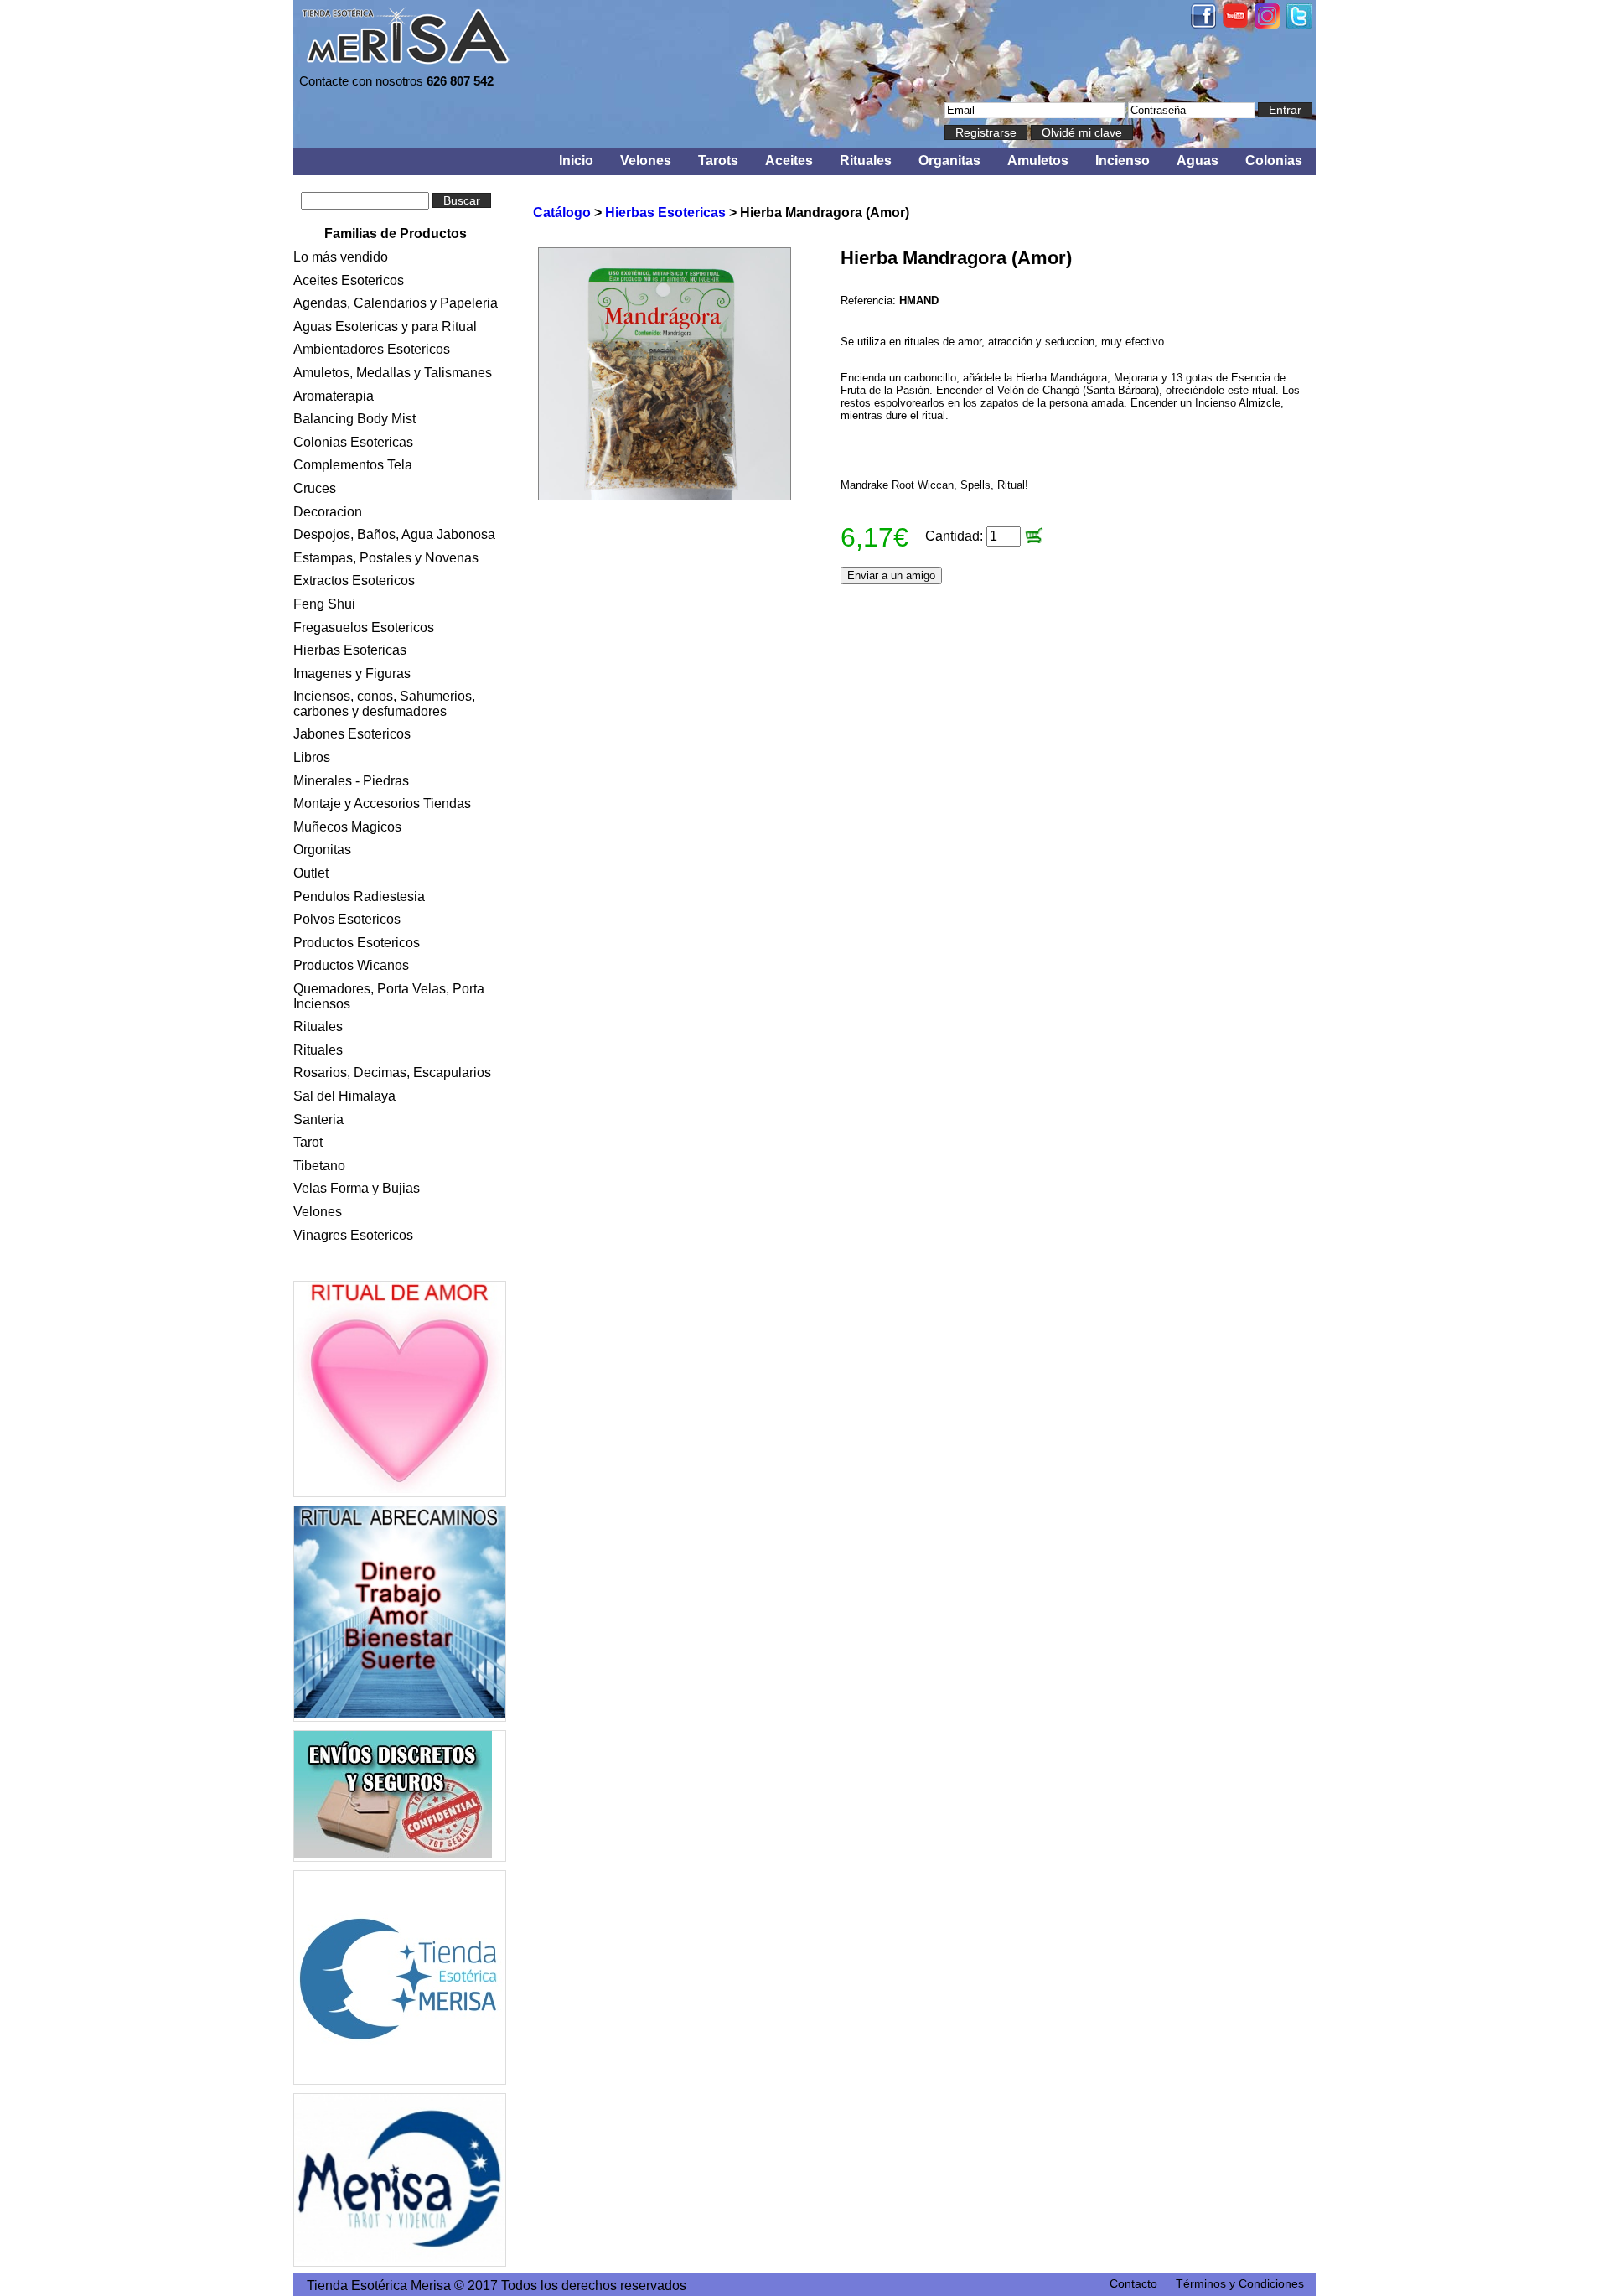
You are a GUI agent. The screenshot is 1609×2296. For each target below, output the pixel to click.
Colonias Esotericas (353, 442)
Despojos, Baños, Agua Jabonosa (394, 534)
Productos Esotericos (357, 943)
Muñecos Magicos (347, 827)
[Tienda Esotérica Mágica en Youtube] (1235, 23)
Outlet (311, 873)
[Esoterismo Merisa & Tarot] (400, 2180)
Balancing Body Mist (354, 419)
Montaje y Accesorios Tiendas (382, 803)
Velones (646, 161)
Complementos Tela (353, 465)
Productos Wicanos (351, 965)
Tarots (718, 161)
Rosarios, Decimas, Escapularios (392, 1073)
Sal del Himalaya (344, 1096)
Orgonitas (322, 850)
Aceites (789, 161)
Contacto (1133, 2283)
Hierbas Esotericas (350, 650)
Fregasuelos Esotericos (364, 627)
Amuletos (1038, 161)
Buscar (462, 200)
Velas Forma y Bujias (357, 1188)
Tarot (308, 1142)
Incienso (1123, 161)
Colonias (1274, 161)
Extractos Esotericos (354, 580)
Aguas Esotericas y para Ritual (385, 327)
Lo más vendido (341, 257)
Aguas (1198, 161)
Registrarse (986, 132)
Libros (312, 757)
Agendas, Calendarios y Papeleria (396, 303)
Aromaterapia (334, 396)
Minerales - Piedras (351, 781)
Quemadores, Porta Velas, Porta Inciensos (389, 996)
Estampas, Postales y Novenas (386, 558)
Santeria (318, 1119)
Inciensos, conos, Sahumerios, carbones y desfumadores (384, 704)
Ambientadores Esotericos (372, 349)
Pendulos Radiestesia (359, 897)
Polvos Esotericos (347, 919)
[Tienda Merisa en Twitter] (1299, 25)
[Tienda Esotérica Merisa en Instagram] (1267, 24)
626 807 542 (460, 81)
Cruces (315, 488)
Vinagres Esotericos (353, 1235)
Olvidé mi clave (1082, 132)
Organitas (949, 161)
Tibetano (319, 1166)
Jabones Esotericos (352, 734)
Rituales (866, 161)
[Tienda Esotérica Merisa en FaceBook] (1203, 24)
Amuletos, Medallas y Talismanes (393, 373)
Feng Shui (324, 604)
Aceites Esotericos (349, 280)
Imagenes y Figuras (352, 674)
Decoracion (328, 512)
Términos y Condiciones (1240, 2283)
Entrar (1285, 110)
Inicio (576, 161)
